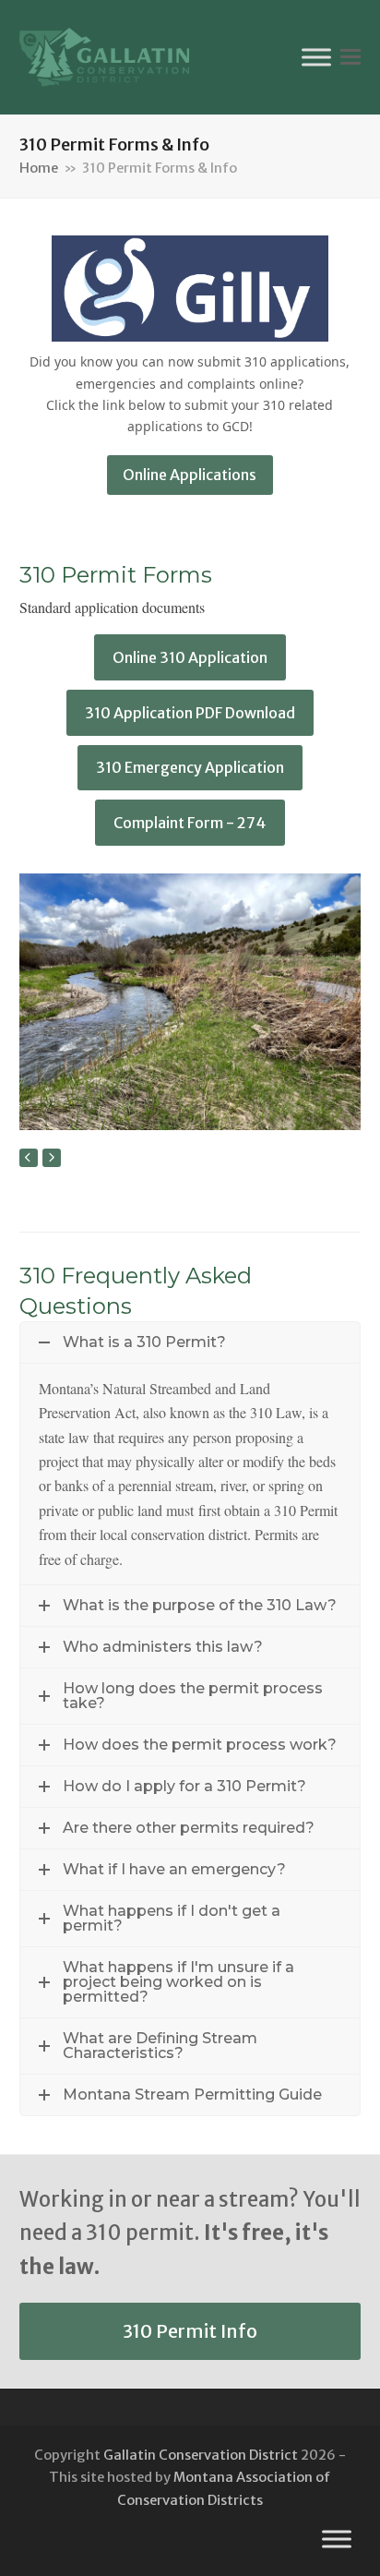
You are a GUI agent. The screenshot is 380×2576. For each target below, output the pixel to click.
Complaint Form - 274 (190, 823)
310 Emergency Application (190, 767)
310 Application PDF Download (190, 713)
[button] (350, 57)
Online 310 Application (190, 657)
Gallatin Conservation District (201, 2455)
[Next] (52, 1158)
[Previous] (29, 1158)
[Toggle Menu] (316, 57)
